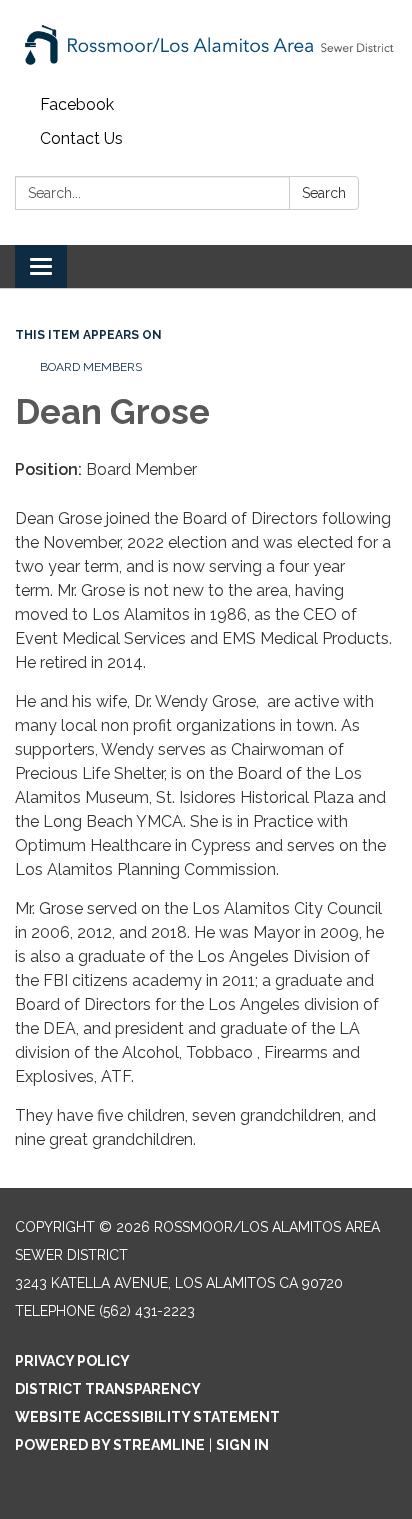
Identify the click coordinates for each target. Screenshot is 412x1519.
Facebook (77, 104)
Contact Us (81, 138)
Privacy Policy (72, 1361)
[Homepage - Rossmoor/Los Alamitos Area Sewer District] (206, 44)
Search (324, 193)
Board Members (91, 367)
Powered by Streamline (110, 1445)
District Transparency (108, 1389)
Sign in (242, 1445)
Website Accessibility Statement (147, 1417)
